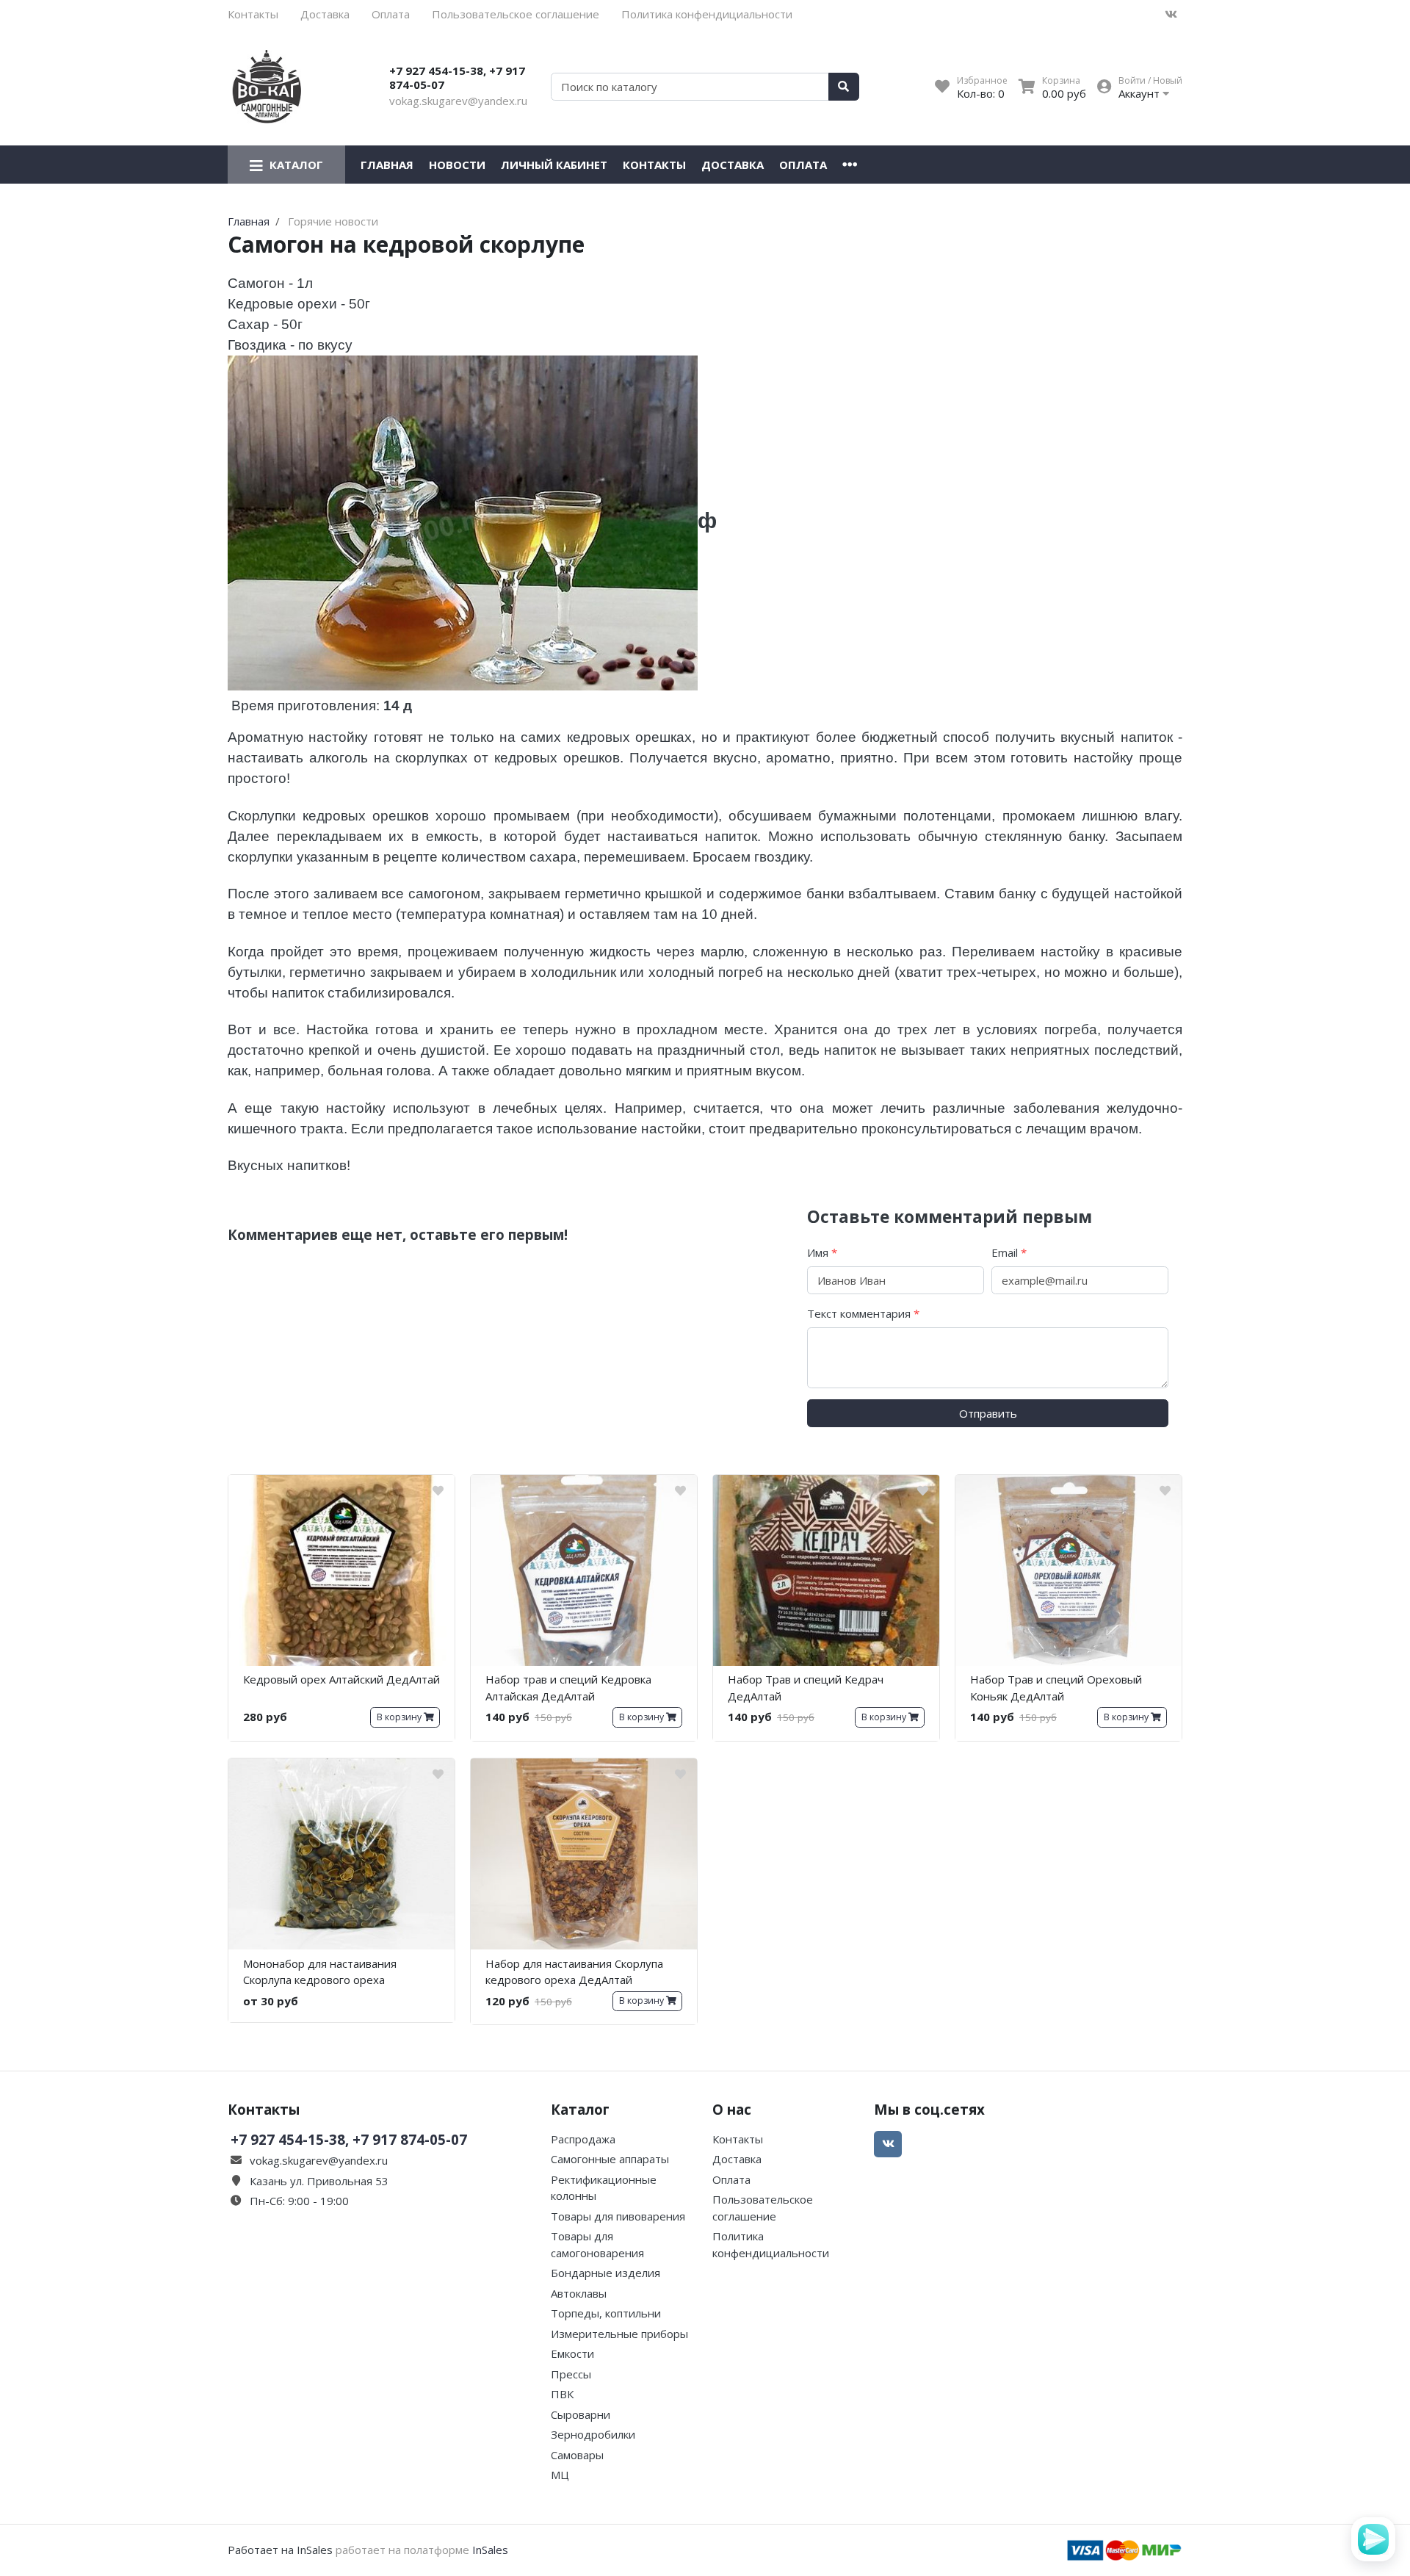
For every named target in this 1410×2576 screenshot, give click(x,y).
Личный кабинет (554, 165)
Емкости (572, 2353)
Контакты (253, 14)
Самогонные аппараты (610, 2159)
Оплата (391, 14)
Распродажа (583, 2139)
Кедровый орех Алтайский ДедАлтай (341, 1679)
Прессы (571, 2374)
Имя (822, 1252)
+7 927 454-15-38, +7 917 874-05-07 (457, 78)
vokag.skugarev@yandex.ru (458, 101)
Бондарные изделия (605, 2273)
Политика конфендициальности (707, 14)
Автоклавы (579, 2293)
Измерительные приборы (619, 2334)
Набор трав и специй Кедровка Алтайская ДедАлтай (568, 1688)
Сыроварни (581, 2414)
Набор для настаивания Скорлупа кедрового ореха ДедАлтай (574, 1972)
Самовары (577, 2455)
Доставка (325, 14)
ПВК (562, 2394)
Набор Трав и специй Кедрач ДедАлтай (806, 1688)
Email (1009, 1252)
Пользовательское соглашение (516, 14)
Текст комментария (863, 1313)
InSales (490, 2550)
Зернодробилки (593, 2434)
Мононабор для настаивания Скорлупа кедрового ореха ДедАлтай (320, 1974)
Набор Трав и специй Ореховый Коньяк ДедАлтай (1056, 1688)
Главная (387, 165)
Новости (457, 165)
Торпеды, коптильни (606, 2313)
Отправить (988, 1413)
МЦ (560, 2475)
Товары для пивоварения (618, 2216)
